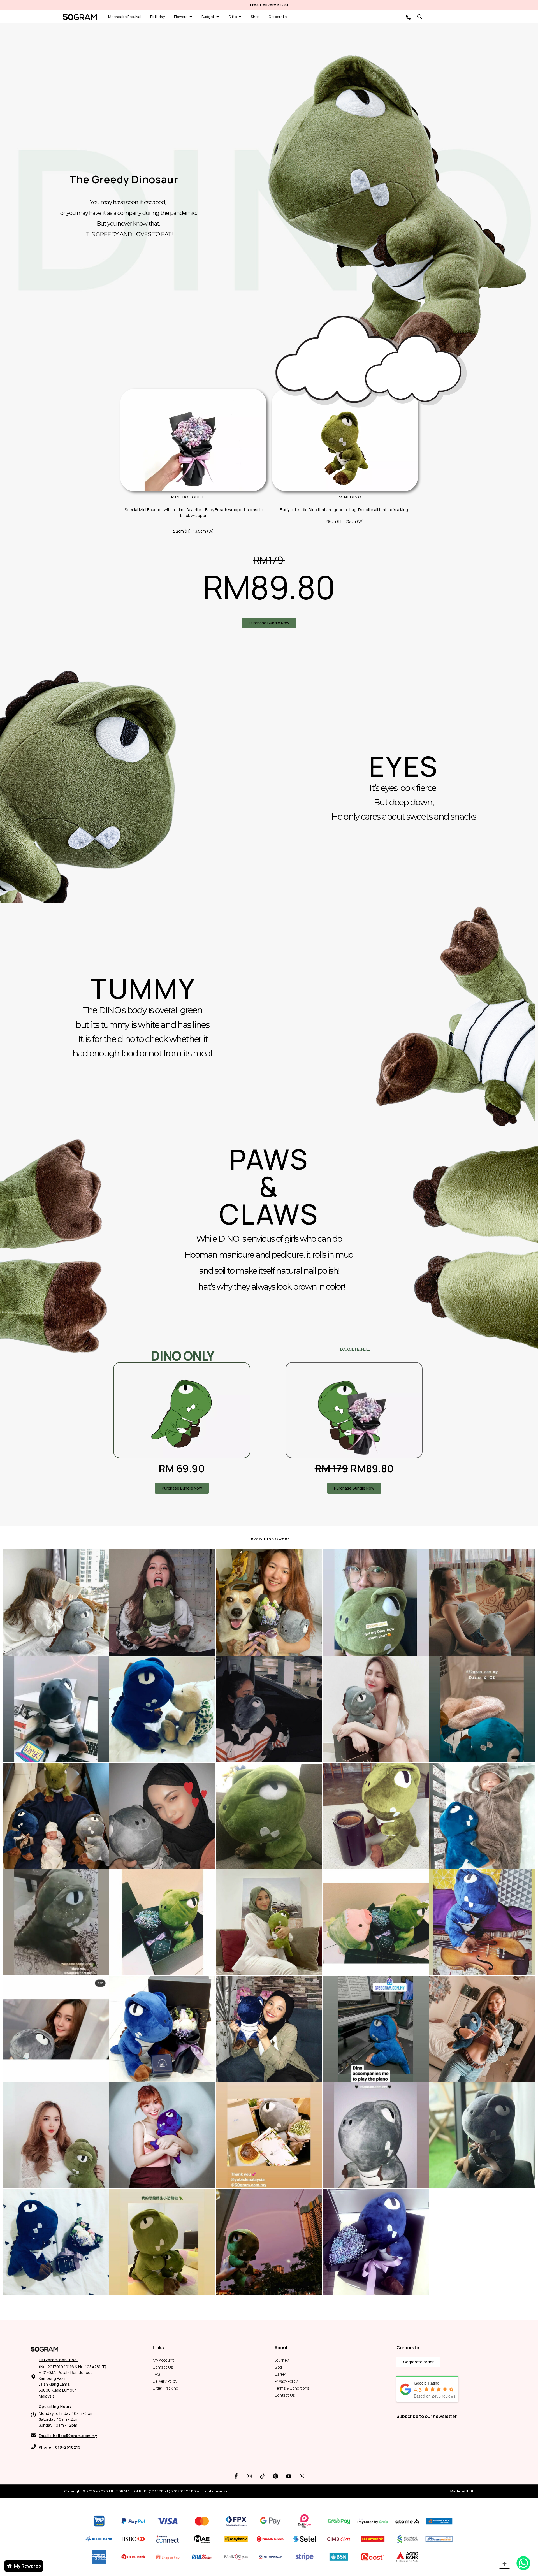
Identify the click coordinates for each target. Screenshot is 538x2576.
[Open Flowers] (191, 17)
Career (280, 2374)
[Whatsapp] (302, 2476)
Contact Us (163, 2367)
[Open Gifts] (240, 17)
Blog (278, 2367)
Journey (282, 2360)
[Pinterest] (276, 2476)
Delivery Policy (165, 2381)
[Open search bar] (420, 17)
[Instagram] (249, 2476)
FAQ (156, 2374)
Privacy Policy (286, 2381)
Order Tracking (165, 2388)
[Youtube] (289, 2476)
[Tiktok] (263, 2476)
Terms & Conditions (292, 2388)
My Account (163, 2360)
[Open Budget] (218, 17)
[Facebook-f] (236, 2476)
